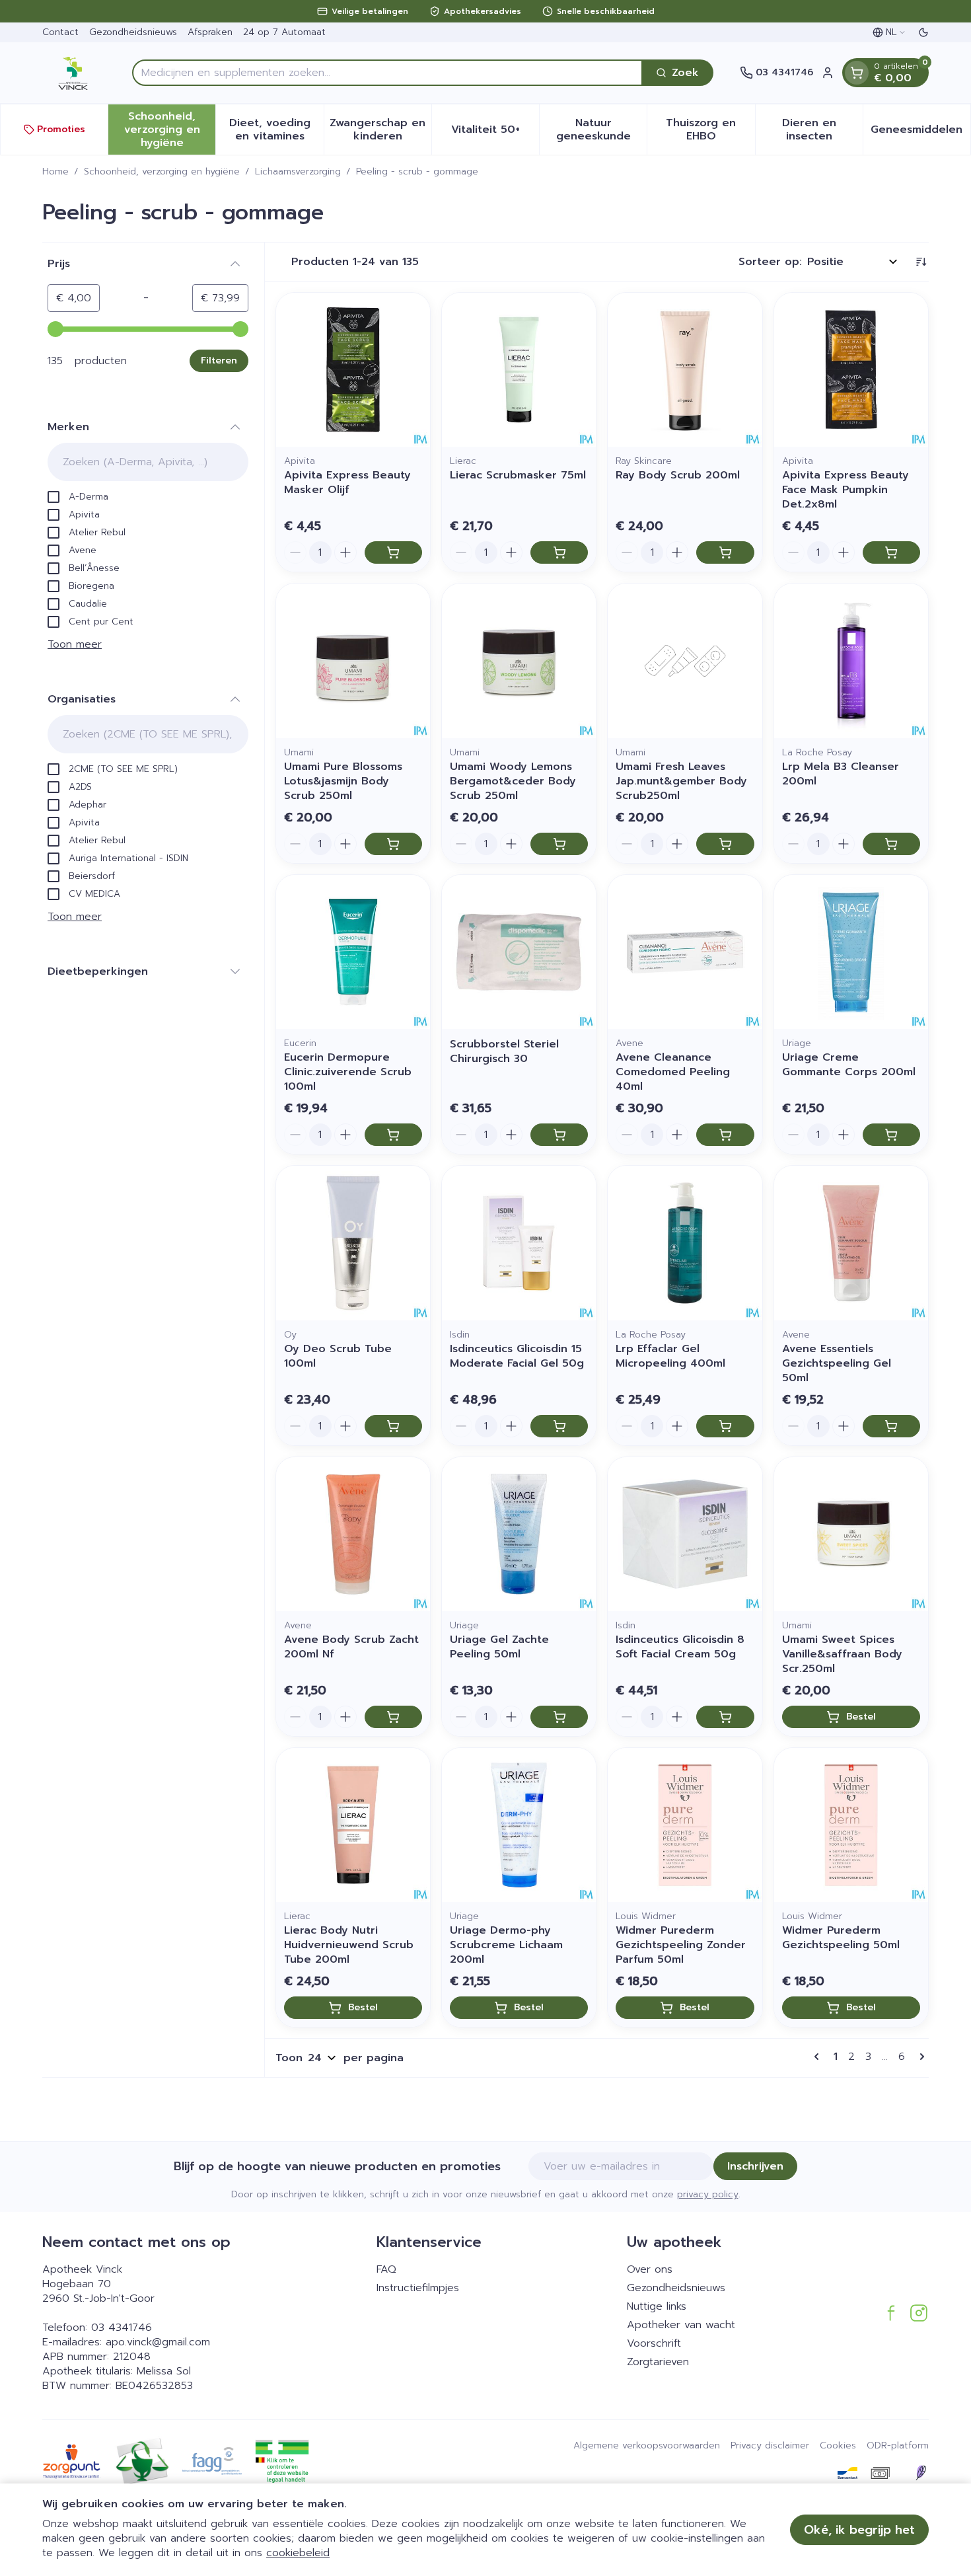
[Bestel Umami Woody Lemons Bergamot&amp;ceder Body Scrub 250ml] (559, 844)
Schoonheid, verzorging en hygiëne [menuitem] (170, 130)
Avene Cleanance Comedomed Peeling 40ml (673, 1072)
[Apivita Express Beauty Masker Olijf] (353, 370)
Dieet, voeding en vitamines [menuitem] (276, 130)
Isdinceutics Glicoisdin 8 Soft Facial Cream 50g (680, 1647)
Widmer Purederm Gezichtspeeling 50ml (841, 1938)
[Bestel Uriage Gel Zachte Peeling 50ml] (559, 1717)
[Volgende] (919, 2057)
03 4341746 (122, 2328)
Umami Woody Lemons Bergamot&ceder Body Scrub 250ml (513, 781)
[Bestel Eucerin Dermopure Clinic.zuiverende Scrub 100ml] (393, 1135)
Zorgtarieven (658, 2362)
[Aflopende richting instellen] (921, 262)
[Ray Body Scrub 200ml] (685, 370)
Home (55, 172)
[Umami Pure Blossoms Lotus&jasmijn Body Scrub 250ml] (353, 661)
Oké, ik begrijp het (859, 2530)
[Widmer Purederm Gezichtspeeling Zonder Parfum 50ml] (685, 1825)
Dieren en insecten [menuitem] (822, 130)
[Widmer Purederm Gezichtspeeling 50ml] (851, 1825)
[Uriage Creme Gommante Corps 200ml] (851, 952)
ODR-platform (898, 2446)
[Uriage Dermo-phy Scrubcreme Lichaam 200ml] (519, 1825)
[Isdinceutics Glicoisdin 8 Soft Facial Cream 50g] (685, 1534)
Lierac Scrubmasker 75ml (518, 475)
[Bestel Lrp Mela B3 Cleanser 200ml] (891, 844)
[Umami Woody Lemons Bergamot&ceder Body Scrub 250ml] (519, 661)
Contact (60, 32)
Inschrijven (755, 2166)
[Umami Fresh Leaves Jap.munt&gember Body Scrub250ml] (685, 661)
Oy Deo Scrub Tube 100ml (338, 1356)
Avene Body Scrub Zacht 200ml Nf (351, 1647)
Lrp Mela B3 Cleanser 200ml (841, 774)
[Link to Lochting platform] (921, 2473)
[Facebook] (891, 2313)
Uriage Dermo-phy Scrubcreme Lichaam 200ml (506, 1945)
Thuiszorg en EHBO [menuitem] (710, 130)
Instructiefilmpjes (418, 2288)
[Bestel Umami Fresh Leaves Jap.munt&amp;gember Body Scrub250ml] (725, 844)
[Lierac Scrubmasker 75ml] (519, 370)
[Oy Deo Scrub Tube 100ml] (353, 1243)
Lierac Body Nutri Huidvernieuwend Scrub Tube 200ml (349, 1945)
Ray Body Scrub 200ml (678, 475)
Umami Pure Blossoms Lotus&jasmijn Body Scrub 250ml (343, 781)
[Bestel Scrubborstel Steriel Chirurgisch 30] (559, 1135)
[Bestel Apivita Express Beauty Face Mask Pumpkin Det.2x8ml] (891, 552)
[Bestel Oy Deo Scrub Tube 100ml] (393, 1426)
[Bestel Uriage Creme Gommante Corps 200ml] (891, 1135)
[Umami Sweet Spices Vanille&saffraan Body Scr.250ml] (851, 1534)
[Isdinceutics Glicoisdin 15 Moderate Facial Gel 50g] (519, 1243)
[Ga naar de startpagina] (74, 73)
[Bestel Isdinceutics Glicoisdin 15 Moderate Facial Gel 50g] (559, 1426)
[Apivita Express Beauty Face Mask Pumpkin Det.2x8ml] (851, 370)
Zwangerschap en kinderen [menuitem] (380, 130)
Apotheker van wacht (681, 2325)
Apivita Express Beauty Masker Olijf (347, 482)
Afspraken (210, 32)
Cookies (838, 2446)
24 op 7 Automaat (284, 32)
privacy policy (708, 2194)
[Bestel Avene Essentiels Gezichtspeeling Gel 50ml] (891, 1426)
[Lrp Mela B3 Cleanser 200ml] (851, 661)
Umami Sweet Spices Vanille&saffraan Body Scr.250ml (842, 1654)
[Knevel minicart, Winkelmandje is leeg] (857, 73)
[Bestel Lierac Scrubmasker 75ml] (559, 552)
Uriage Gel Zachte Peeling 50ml (499, 1647)
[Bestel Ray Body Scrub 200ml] (725, 552)
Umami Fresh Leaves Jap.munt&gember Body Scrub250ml (681, 781)
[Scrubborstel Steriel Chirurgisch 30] (519, 952)
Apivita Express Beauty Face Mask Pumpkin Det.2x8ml (845, 490)
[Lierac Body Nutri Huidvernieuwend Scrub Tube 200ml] (353, 1825)
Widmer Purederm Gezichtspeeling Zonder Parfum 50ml (681, 1945)
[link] (819, 2057)
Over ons (650, 2269)
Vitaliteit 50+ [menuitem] (495, 133)
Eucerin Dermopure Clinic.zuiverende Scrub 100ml (348, 1072)
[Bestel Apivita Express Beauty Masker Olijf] (393, 552)
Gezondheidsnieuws (133, 32)
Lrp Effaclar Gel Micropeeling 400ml (670, 1356)
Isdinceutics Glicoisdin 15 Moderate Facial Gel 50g (517, 1356)
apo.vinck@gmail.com (158, 2342)
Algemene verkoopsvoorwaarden (647, 2446)
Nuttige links (657, 2306)
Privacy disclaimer (770, 2446)
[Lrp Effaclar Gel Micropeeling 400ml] (685, 1243)
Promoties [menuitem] (61, 129)
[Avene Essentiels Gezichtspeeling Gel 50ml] (851, 1243)
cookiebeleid (298, 2553)
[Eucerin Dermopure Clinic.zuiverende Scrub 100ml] (353, 952)
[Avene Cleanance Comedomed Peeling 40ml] (685, 952)
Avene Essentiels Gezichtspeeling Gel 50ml (837, 1363)
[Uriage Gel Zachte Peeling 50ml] (519, 1534)
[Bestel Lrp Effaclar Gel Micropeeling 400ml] (725, 1426)
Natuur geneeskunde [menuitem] (601, 130)
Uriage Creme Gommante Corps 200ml (849, 1065)
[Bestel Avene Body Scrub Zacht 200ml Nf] (393, 1717)
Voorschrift (654, 2343)
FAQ (386, 2269)
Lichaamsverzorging (298, 172)
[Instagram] (919, 2313)
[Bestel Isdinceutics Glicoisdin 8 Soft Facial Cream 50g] (725, 1717)
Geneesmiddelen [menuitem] (920, 133)
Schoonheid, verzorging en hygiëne (162, 172)
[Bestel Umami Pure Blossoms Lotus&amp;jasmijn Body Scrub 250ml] (393, 844)
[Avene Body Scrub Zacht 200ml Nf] (353, 1534)
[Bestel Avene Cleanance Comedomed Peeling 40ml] (725, 1135)
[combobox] (387, 73)
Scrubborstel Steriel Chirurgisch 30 (504, 1051)
